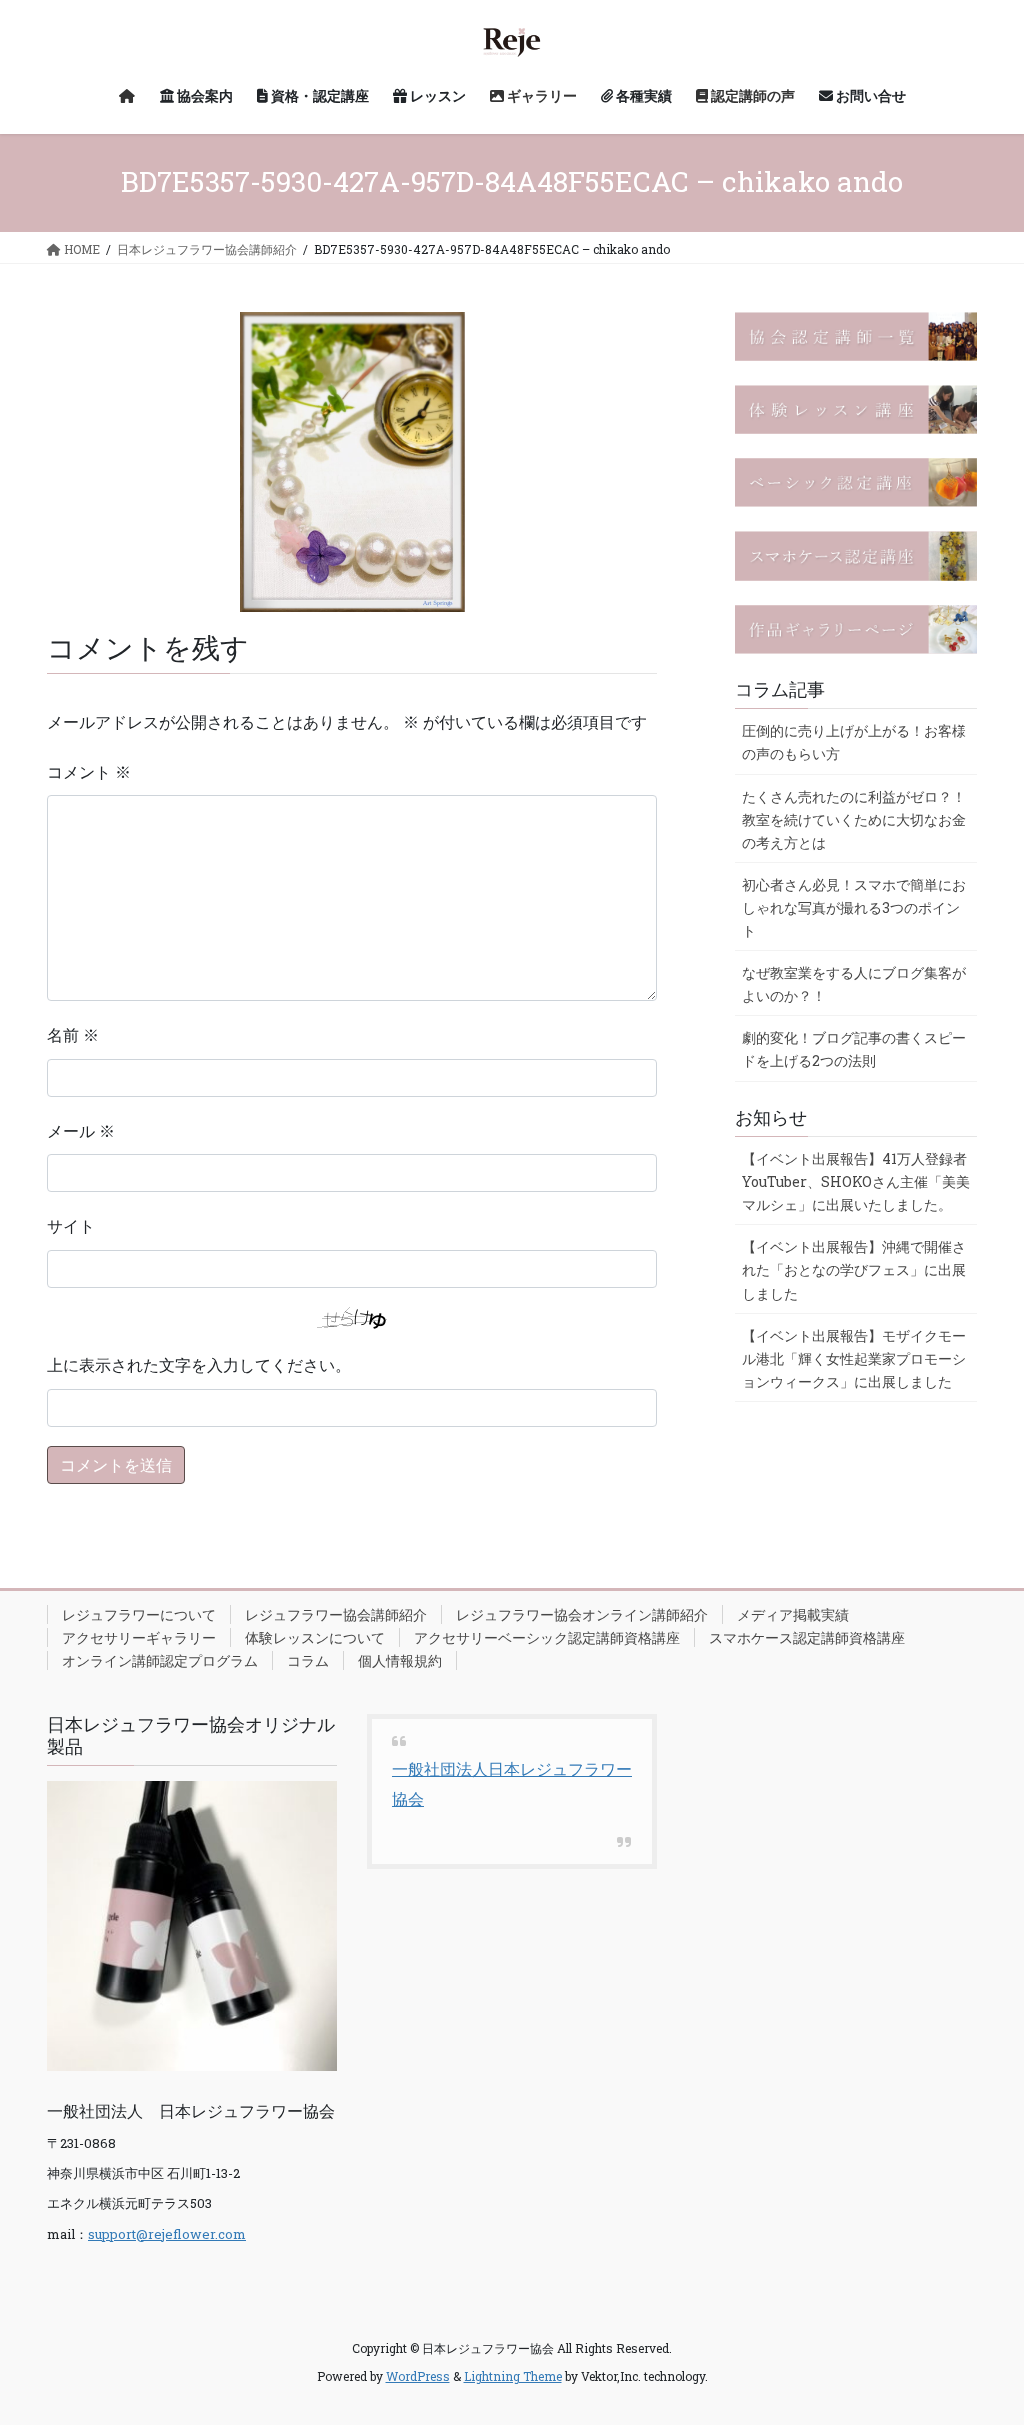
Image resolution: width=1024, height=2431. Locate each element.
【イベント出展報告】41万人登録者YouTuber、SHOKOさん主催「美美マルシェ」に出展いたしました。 (856, 1181)
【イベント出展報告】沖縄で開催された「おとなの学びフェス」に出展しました (854, 1269)
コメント (89, 771)
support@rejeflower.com (167, 2234)
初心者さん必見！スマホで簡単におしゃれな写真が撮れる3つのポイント (854, 907)
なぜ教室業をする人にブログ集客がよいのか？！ (854, 984)
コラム (308, 1660)
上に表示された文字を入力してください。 (199, 1364)
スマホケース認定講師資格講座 (807, 1637)
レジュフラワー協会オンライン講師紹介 (582, 1614)
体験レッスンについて (315, 1637)
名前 (73, 1034)
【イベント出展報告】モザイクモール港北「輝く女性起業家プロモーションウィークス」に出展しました (854, 1358)
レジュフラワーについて (139, 1614)
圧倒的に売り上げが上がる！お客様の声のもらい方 (854, 742)
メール (81, 1130)
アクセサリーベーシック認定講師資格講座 (547, 1637)
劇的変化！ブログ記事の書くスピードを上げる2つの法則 (854, 1049)
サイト (71, 1225)
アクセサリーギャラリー (139, 1637)
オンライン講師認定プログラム (160, 1660)
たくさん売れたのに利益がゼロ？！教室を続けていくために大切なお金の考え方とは (854, 819)
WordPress (418, 2376)
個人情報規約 (400, 1660)
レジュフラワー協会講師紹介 (336, 1614)
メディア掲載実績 (793, 1614)
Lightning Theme (513, 2376)
